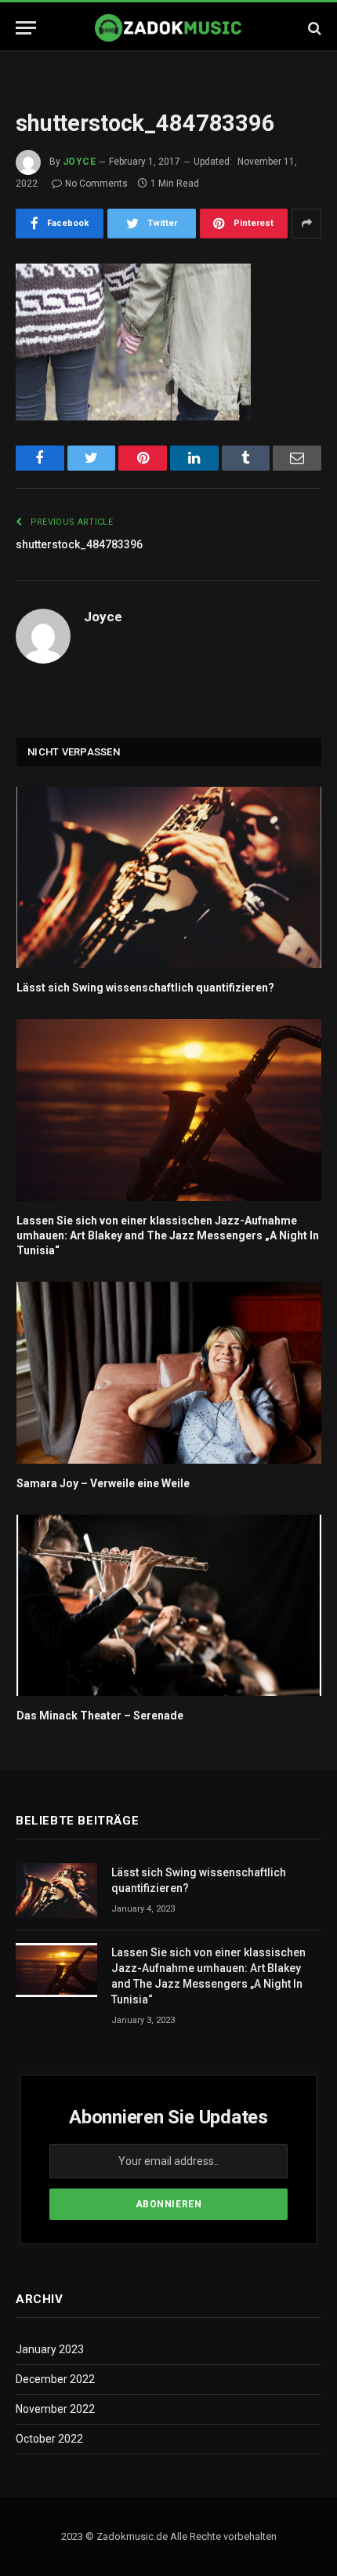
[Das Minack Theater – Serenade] (169, 1606)
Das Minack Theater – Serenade (100, 1716)
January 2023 (50, 2349)
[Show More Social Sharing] (306, 224)
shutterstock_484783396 (79, 544)
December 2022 (55, 2379)
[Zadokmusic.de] (168, 28)
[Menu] (26, 28)
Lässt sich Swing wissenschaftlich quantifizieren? (145, 988)
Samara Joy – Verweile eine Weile (103, 1483)
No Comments (96, 184)
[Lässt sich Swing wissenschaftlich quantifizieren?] (169, 878)
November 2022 (55, 2409)
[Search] (313, 28)
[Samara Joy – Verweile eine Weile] (169, 1373)
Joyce (79, 162)
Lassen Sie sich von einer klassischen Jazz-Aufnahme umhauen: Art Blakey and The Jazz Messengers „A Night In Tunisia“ (168, 1235)
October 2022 (49, 2439)
